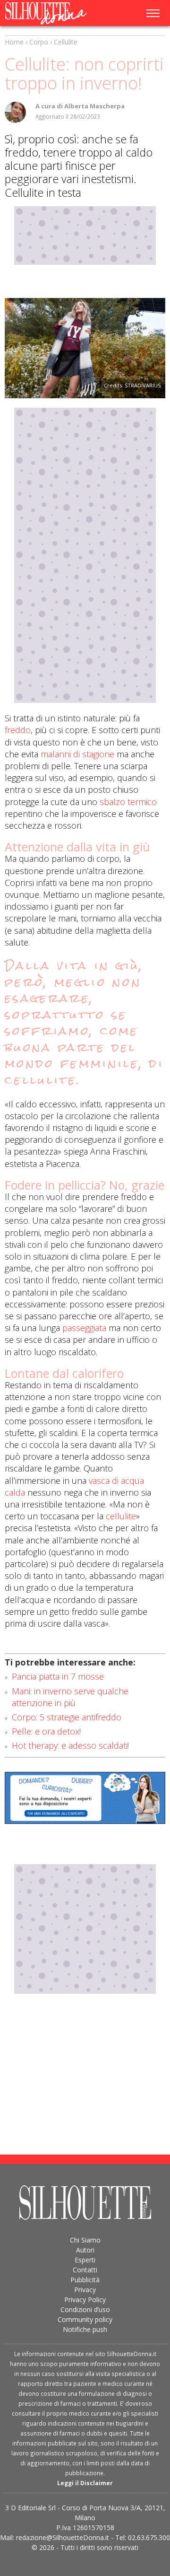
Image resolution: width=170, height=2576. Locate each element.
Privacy (85, 2290)
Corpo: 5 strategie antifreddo (67, 1717)
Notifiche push (85, 2329)
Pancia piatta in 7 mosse (58, 1676)
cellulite (121, 1516)
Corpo (39, 42)
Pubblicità (85, 2280)
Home (14, 42)
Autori (85, 2250)
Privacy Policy (85, 2300)
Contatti (85, 2270)
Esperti (85, 2260)
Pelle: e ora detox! (46, 1731)
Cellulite (66, 42)
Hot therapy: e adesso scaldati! (70, 1745)
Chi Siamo (85, 2240)
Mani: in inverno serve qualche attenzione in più (70, 1697)
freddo (18, 730)
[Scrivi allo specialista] (85, 1798)
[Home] (51, 13)
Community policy (85, 2319)
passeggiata (83, 1328)
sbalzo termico (128, 802)
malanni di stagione (77, 754)
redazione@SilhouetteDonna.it (63, 2537)
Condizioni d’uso (85, 2309)
